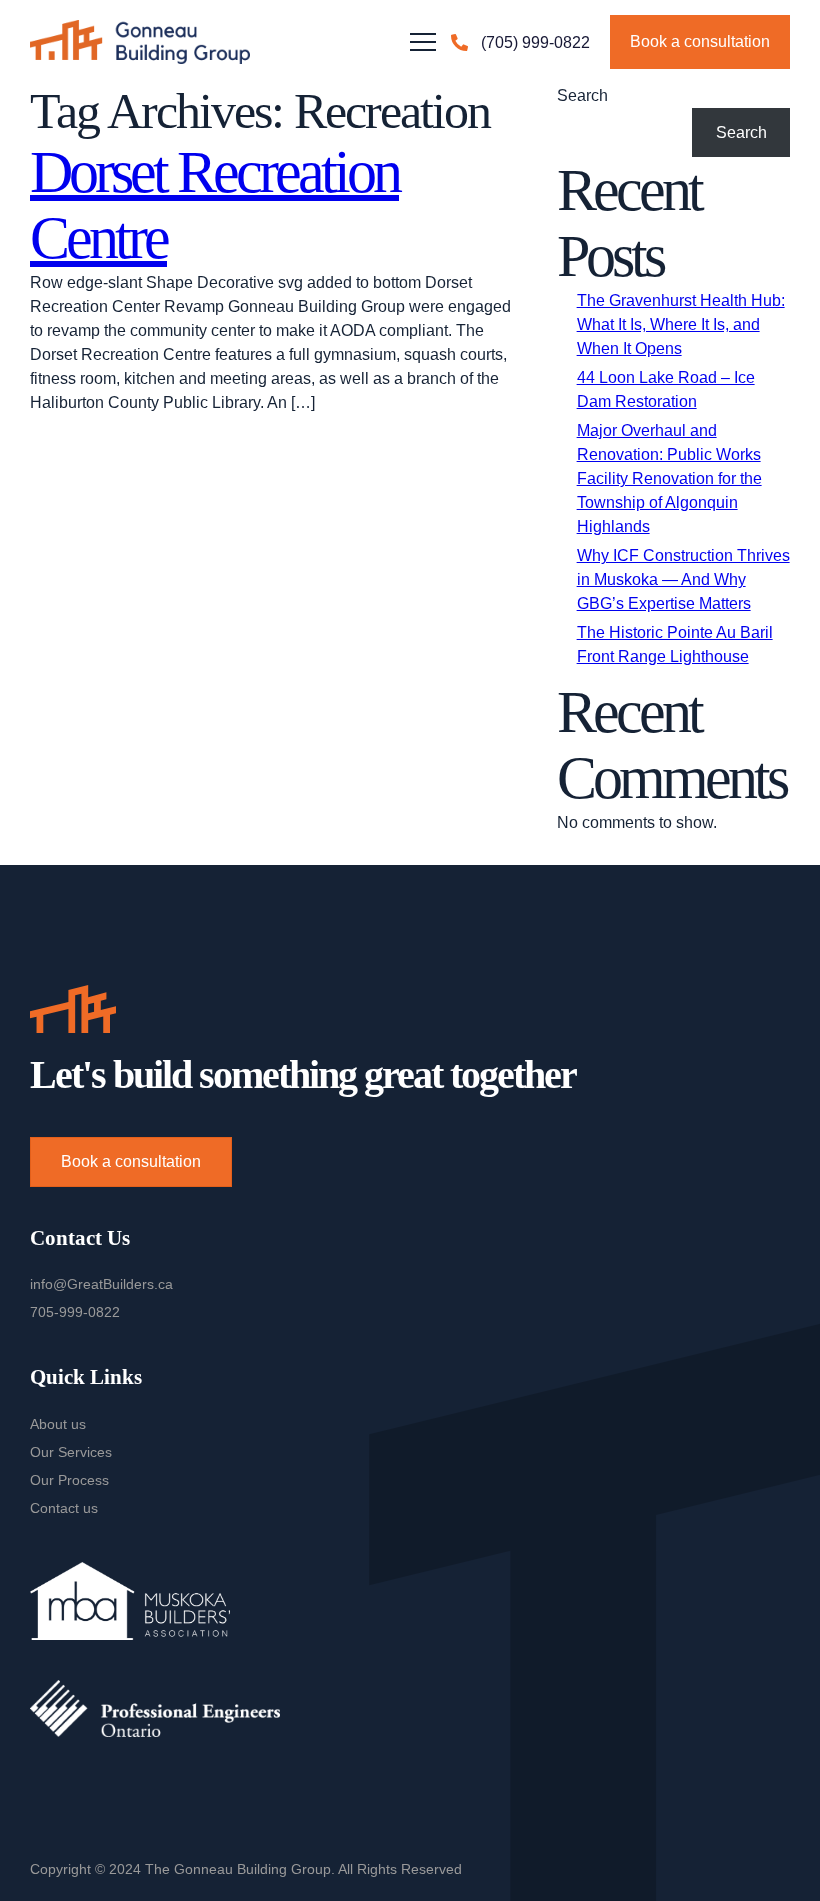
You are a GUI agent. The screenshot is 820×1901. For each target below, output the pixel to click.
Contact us (64, 1508)
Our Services (71, 1452)
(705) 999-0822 (535, 42)
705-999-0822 (75, 1312)
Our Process (69, 1480)
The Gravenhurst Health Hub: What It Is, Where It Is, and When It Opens (681, 324)
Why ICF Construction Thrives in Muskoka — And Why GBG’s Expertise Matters (683, 579)
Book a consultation (700, 41)
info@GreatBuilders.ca (101, 1284)
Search (582, 95)
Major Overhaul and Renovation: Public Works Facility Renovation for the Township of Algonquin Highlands (669, 478)
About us (58, 1424)
